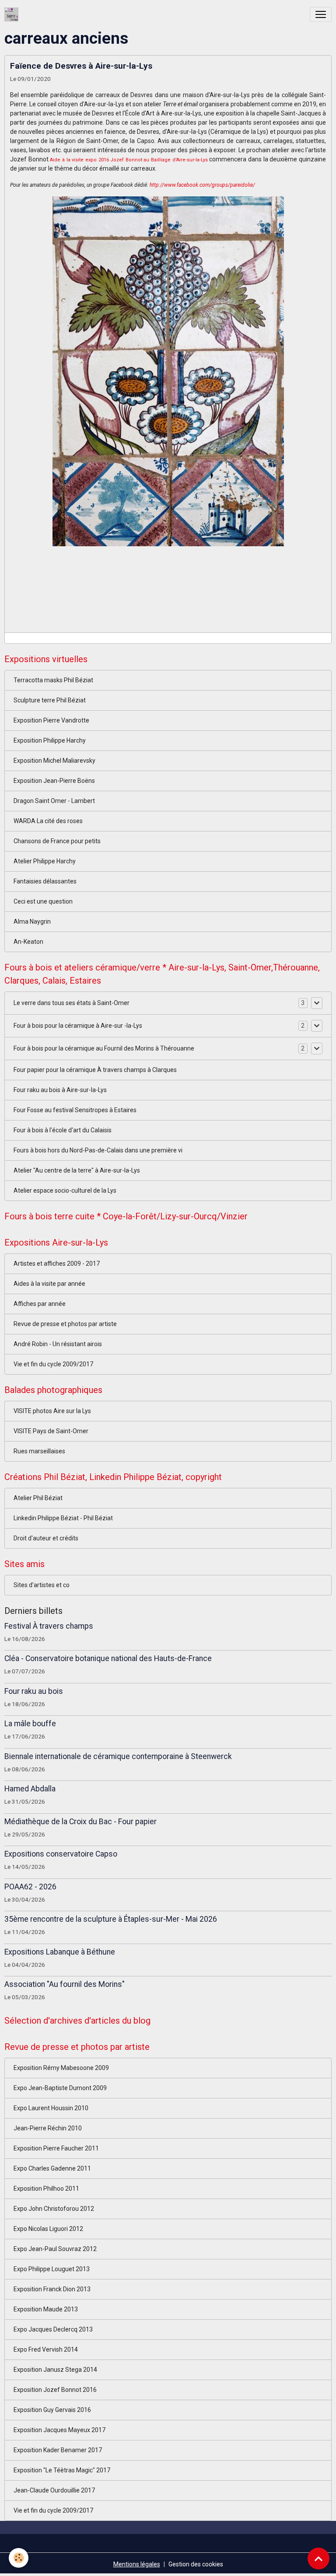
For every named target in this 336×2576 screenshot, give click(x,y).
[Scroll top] (318, 2559)
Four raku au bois (34, 1691)
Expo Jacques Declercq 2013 (53, 2329)
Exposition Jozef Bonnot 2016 (55, 2390)
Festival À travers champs (49, 1626)
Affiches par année (40, 1304)
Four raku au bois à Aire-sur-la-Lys (60, 1090)
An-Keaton (28, 942)
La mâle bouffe (30, 1724)
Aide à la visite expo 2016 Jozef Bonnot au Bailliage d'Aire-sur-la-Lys (129, 160)
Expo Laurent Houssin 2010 (51, 2108)
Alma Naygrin (32, 921)
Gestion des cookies (196, 2564)
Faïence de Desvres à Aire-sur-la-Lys (81, 66)
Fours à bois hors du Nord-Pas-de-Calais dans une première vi (98, 1150)
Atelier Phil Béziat (38, 1498)
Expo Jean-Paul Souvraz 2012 (55, 2249)
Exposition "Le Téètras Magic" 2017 (62, 2470)
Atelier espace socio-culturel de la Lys (65, 1190)
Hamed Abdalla (30, 1789)
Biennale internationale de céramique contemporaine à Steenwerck (118, 1756)
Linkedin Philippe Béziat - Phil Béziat (63, 1518)
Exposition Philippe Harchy (50, 740)
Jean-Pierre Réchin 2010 (48, 2128)
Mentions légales (137, 2564)
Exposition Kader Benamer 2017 (58, 2450)
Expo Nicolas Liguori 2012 (48, 2229)
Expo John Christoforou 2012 (54, 2209)
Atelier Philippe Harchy (45, 861)
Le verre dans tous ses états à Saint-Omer (72, 1003)
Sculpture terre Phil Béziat (50, 700)
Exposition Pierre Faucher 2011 (56, 2148)
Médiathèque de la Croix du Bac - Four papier (80, 1822)
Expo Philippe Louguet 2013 (52, 2269)
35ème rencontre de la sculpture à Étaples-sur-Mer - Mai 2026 (111, 1919)
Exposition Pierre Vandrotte (51, 720)
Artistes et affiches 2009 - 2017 (57, 1264)
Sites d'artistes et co (42, 1585)
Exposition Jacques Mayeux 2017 (59, 2430)
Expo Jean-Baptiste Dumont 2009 (60, 2088)
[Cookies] (19, 2558)
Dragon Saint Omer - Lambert (54, 801)
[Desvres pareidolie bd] (168, 370)
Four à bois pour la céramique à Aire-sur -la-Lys (78, 1026)
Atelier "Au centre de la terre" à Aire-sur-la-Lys (77, 1170)
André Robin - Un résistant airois (58, 1344)
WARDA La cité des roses (48, 821)
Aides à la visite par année (49, 1284)
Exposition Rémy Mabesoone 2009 (61, 2068)
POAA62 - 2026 (30, 1887)
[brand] (13, 14)
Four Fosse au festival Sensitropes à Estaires (75, 1110)
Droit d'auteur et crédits (46, 1538)
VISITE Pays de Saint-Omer (51, 1431)
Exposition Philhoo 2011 (46, 2189)
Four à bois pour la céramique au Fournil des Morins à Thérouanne (104, 1048)
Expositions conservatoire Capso (61, 1854)
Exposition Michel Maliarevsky (54, 761)
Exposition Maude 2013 (46, 2309)
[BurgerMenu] (321, 14)
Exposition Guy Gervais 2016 (52, 2410)
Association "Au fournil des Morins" (65, 1984)
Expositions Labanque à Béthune (60, 1952)
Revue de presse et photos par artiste (65, 1324)
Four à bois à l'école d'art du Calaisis (63, 1130)
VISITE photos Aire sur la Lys (52, 1411)
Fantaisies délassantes (45, 881)
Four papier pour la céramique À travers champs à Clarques (95, 1070)
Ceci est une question (43, 901)
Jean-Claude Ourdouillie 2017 (54, 2490)
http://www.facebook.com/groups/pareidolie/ (202, 185)
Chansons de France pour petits (57, 841)
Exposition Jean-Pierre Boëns (54, 781)
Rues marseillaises (39, 1451)
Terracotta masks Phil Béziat (53, 680)
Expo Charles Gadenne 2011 (52, 2168)
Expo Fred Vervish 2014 (46, 2349)
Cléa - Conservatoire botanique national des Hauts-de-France (108, 1658)
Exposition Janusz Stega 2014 (55, 2370)
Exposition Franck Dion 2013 (52, 2289)
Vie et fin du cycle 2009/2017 (53, 1364)
